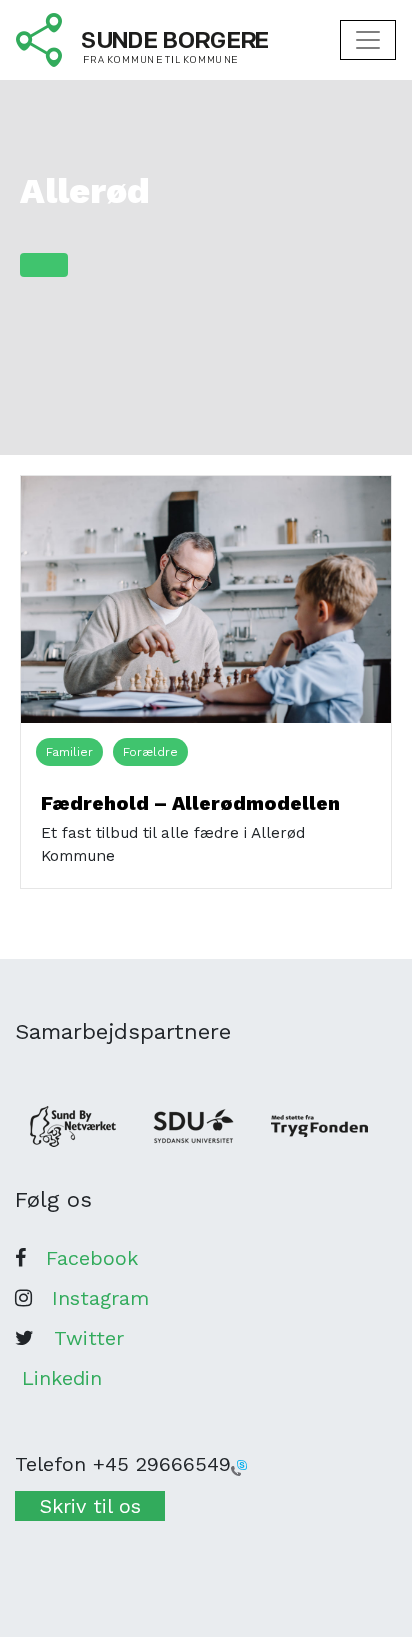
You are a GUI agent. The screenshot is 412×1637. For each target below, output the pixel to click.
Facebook (92, 1258)
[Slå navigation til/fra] (368, 40)
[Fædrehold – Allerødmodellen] (206, 598)
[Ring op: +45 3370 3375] (239, 1466)
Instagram (100, 1298)
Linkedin (62, 1378)
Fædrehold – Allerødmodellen (190, 803)
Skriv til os (90, 1506)
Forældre (150, 752)
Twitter (89, 1338)
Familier (69, 752)
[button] (44, 265)
